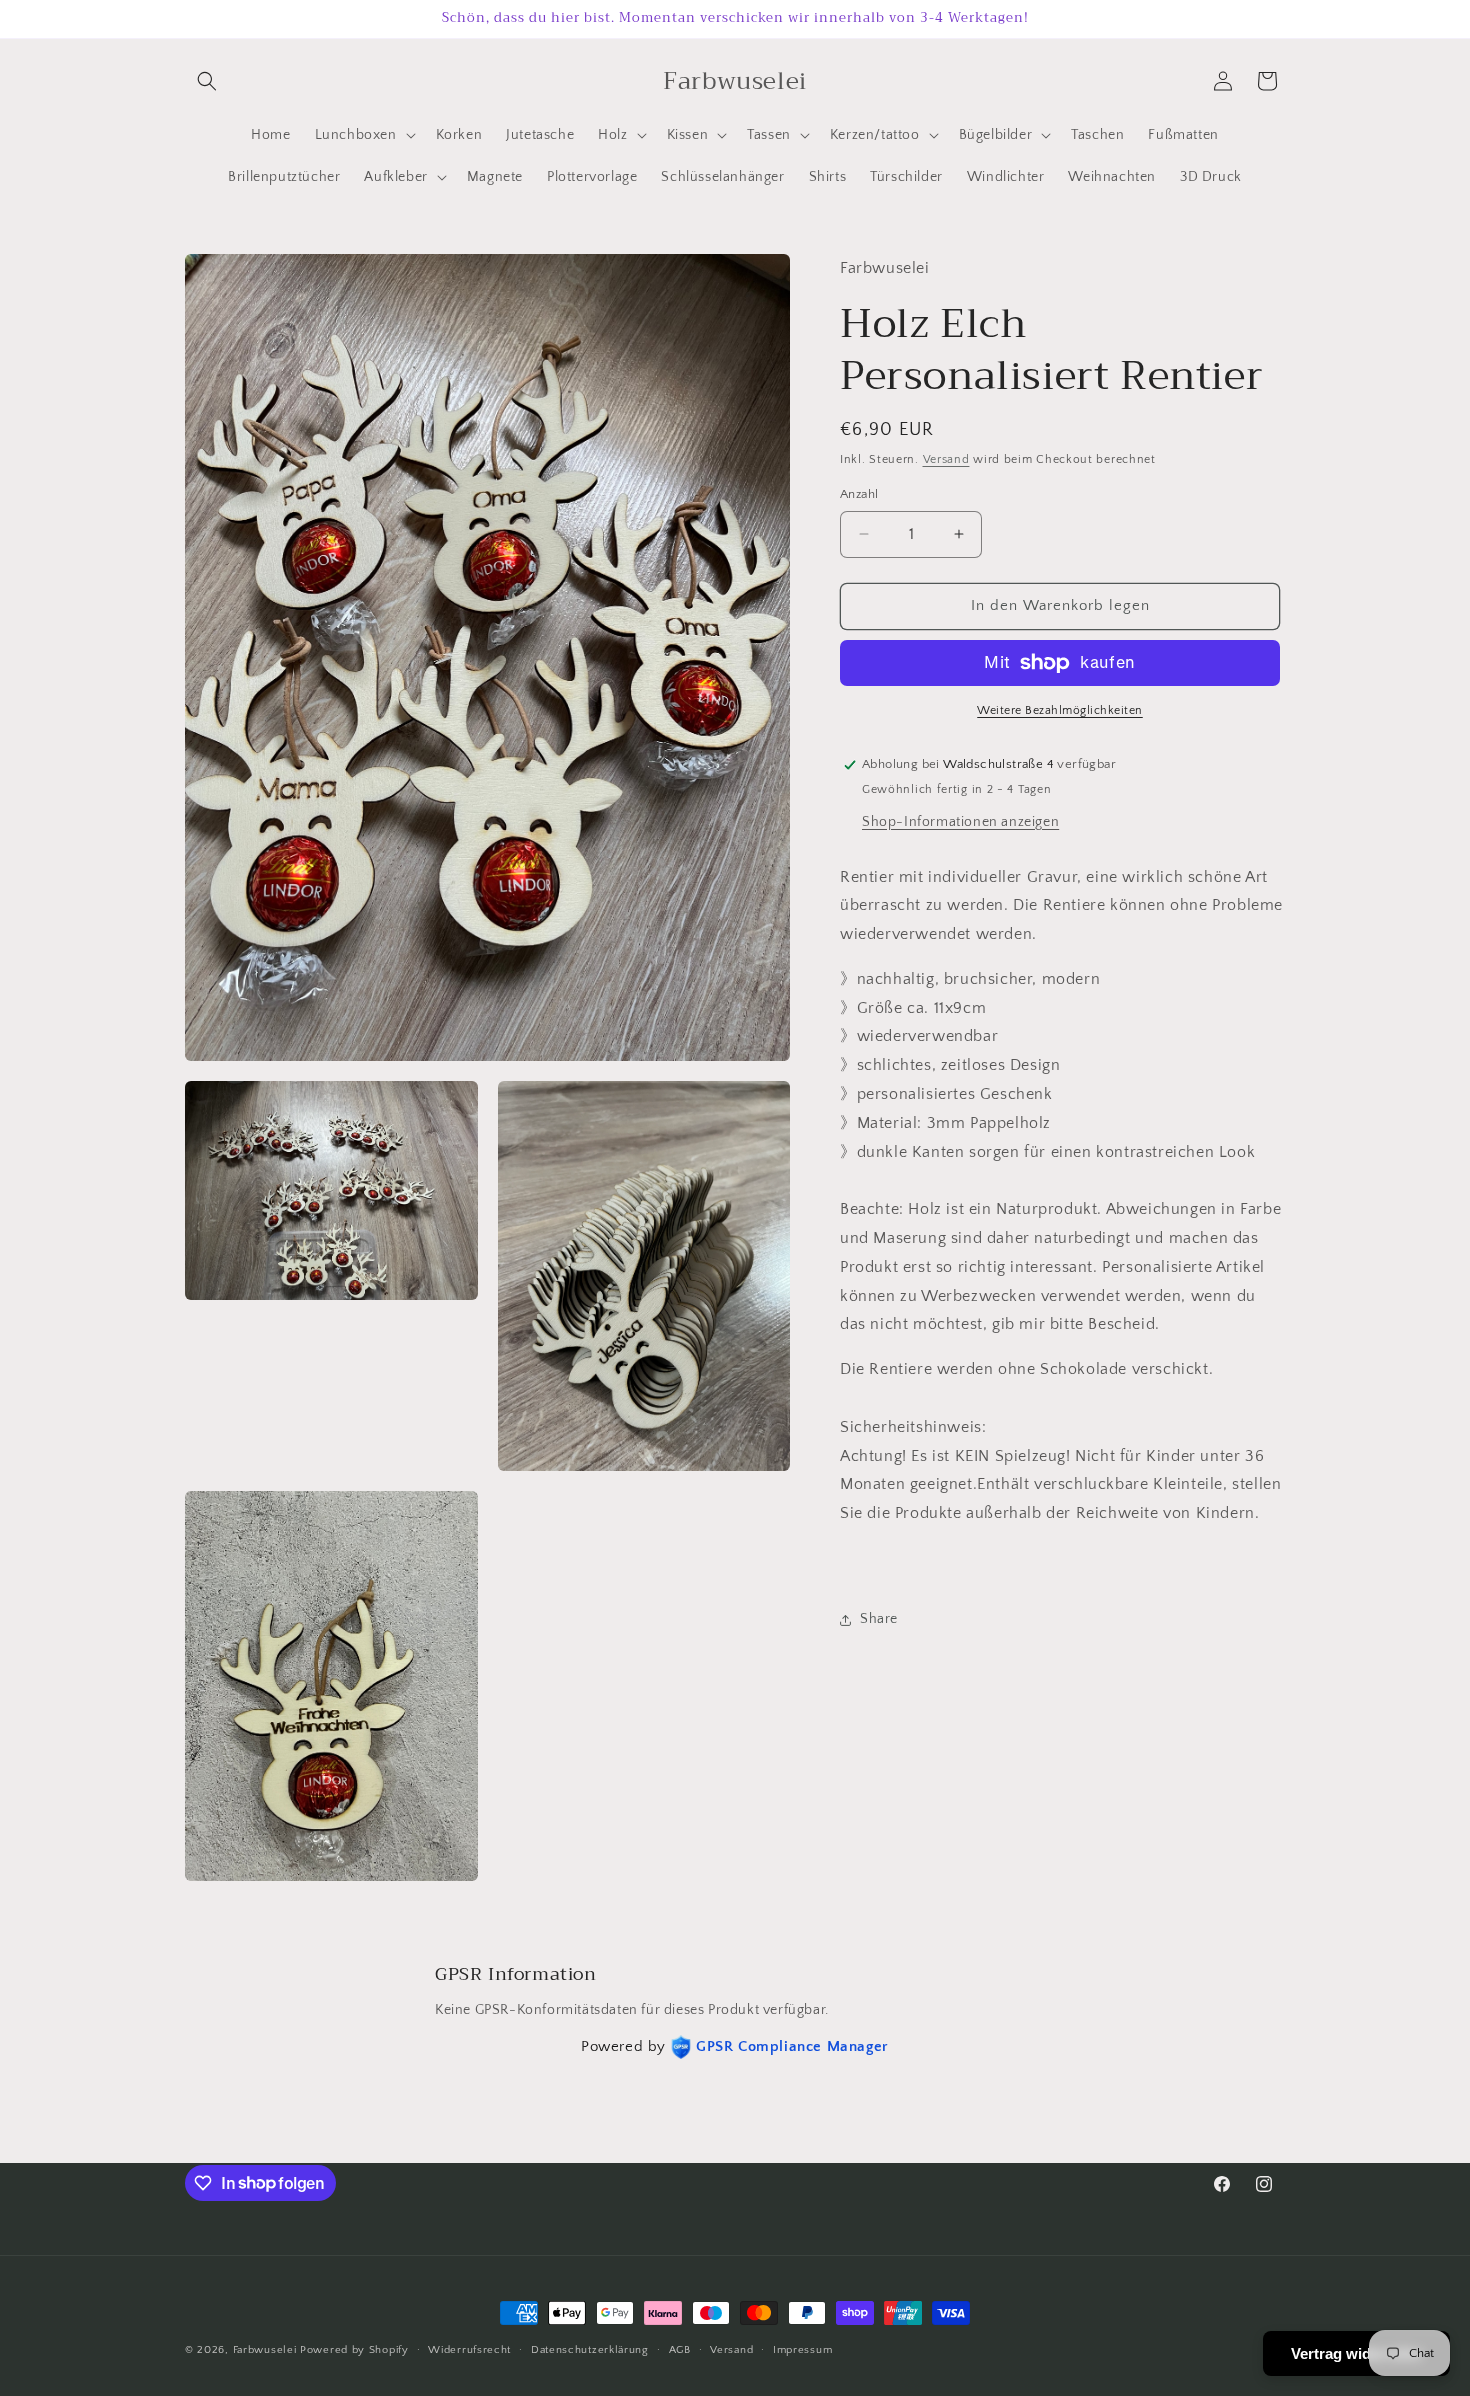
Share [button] (879, 1619)
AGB (680, 2349)
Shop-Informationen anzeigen (960, 822)
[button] (207, 81)
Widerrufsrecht (469, 2349)
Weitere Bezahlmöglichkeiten (1060, 710)
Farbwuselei (265, 2350)
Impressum (802, 2349)
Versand (946, 459)
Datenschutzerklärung (590, 2349)
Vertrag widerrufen (1356, 2353)
